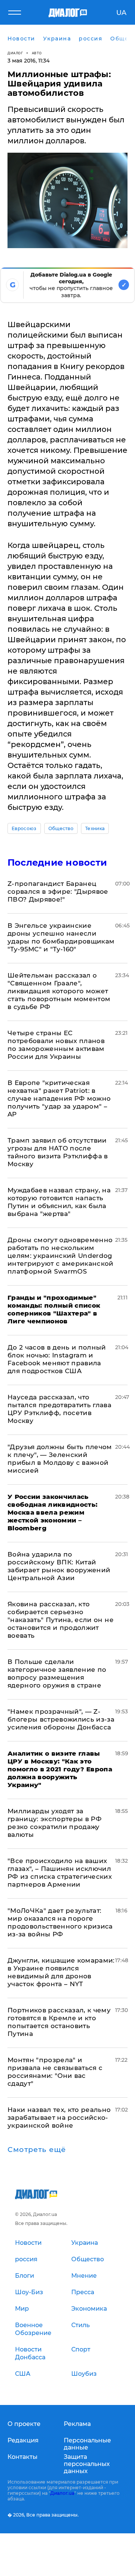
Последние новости (57, 862)
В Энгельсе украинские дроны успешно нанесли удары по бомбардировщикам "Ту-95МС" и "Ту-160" (61, 937)
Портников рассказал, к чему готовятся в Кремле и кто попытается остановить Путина (59, 2022)
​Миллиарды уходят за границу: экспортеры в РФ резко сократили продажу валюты (55, 1823)
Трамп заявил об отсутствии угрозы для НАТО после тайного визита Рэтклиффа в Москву (58, 1152)
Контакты (22, 2457)
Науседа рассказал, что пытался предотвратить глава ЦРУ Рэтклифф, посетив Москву (59, 1409)
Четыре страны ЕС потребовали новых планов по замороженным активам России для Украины (56, 1045)
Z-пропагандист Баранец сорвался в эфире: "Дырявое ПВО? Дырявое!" (58, 891)
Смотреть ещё (37, 2150)
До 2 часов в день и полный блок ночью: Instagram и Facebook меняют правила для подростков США (57, 1359)
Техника (95, 828)
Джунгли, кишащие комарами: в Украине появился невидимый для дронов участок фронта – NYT (61, 1972)
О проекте (24, 2424)
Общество (61, 828)
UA (121, 13)
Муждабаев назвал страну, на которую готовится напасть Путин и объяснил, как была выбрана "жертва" (59, 1202)
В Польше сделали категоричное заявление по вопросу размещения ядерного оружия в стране (57, 1673)
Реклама (77, 2424)
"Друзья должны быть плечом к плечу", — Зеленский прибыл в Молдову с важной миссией (60, 1459)
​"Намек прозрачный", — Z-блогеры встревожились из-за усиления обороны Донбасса (61, 1719)
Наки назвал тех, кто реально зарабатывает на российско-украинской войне (59, 2118)
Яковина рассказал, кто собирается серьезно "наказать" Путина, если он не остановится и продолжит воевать (61, 1620)
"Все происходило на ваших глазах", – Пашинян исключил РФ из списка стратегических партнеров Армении (60, 1873)
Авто (37, 53)
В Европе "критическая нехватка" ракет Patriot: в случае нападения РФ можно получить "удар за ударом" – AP (59, 1098)
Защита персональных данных (87, 2464)
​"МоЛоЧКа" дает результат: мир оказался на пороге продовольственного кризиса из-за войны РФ (60, 1922)
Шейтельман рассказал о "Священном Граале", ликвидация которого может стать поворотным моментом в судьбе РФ (59, 991)
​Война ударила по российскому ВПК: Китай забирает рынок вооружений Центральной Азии (59, 1566)
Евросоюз (24, 828)
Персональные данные (87, 2444)
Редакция (23, 2440)
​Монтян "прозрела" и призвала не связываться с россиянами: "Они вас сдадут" (55, 2072)
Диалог (15, 53)
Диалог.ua (62, 2493)
